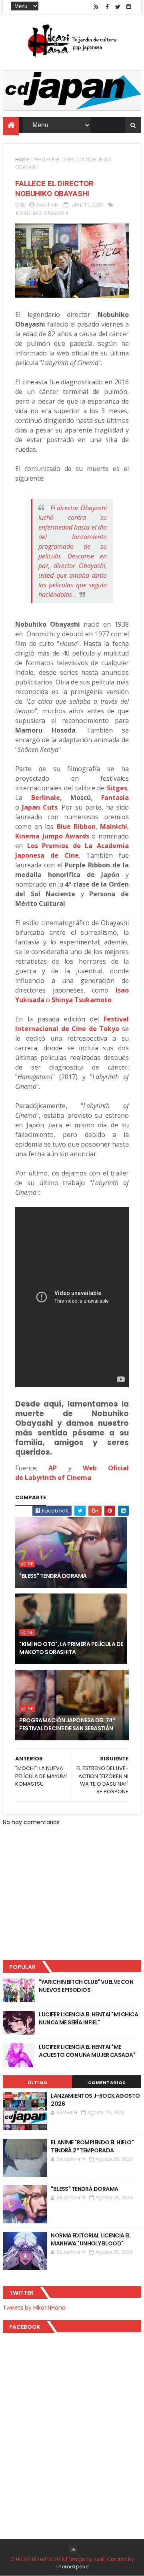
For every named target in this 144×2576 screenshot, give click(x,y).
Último (38, 2083)
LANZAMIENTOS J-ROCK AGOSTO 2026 (95, 2100)
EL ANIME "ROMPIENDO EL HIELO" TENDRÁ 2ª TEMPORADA (92, 2146)
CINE (21, 205)
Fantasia (115, 798)
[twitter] (118, 7)
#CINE (27, 1564)
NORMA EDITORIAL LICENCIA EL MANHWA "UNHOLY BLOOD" (91, 2239)
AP (53, 1468)
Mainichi (114, 826)
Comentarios (107, 2083)
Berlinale (46, 798)
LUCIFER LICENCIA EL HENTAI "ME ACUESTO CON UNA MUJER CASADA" (87, 2051)
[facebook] (107, 7)
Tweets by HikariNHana (34, 2308)
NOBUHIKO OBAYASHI (42, 213)
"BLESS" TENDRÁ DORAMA (53, 1576)
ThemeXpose (72, 2567)
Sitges (117, 788)
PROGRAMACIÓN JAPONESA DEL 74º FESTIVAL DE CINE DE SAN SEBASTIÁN (67, 1724)
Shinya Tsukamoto (82, 1000)
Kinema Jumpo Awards (52, 836)
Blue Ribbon (76, 826)
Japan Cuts (40, 807)
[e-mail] (129, 7)
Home (22, 159)
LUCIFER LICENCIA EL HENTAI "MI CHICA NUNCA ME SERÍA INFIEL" (88, 2018)
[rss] (96, 7)
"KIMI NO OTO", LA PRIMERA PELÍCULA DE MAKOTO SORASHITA (71, 1648)
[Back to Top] (73, 2550)
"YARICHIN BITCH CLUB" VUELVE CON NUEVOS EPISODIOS (86, 1986)
